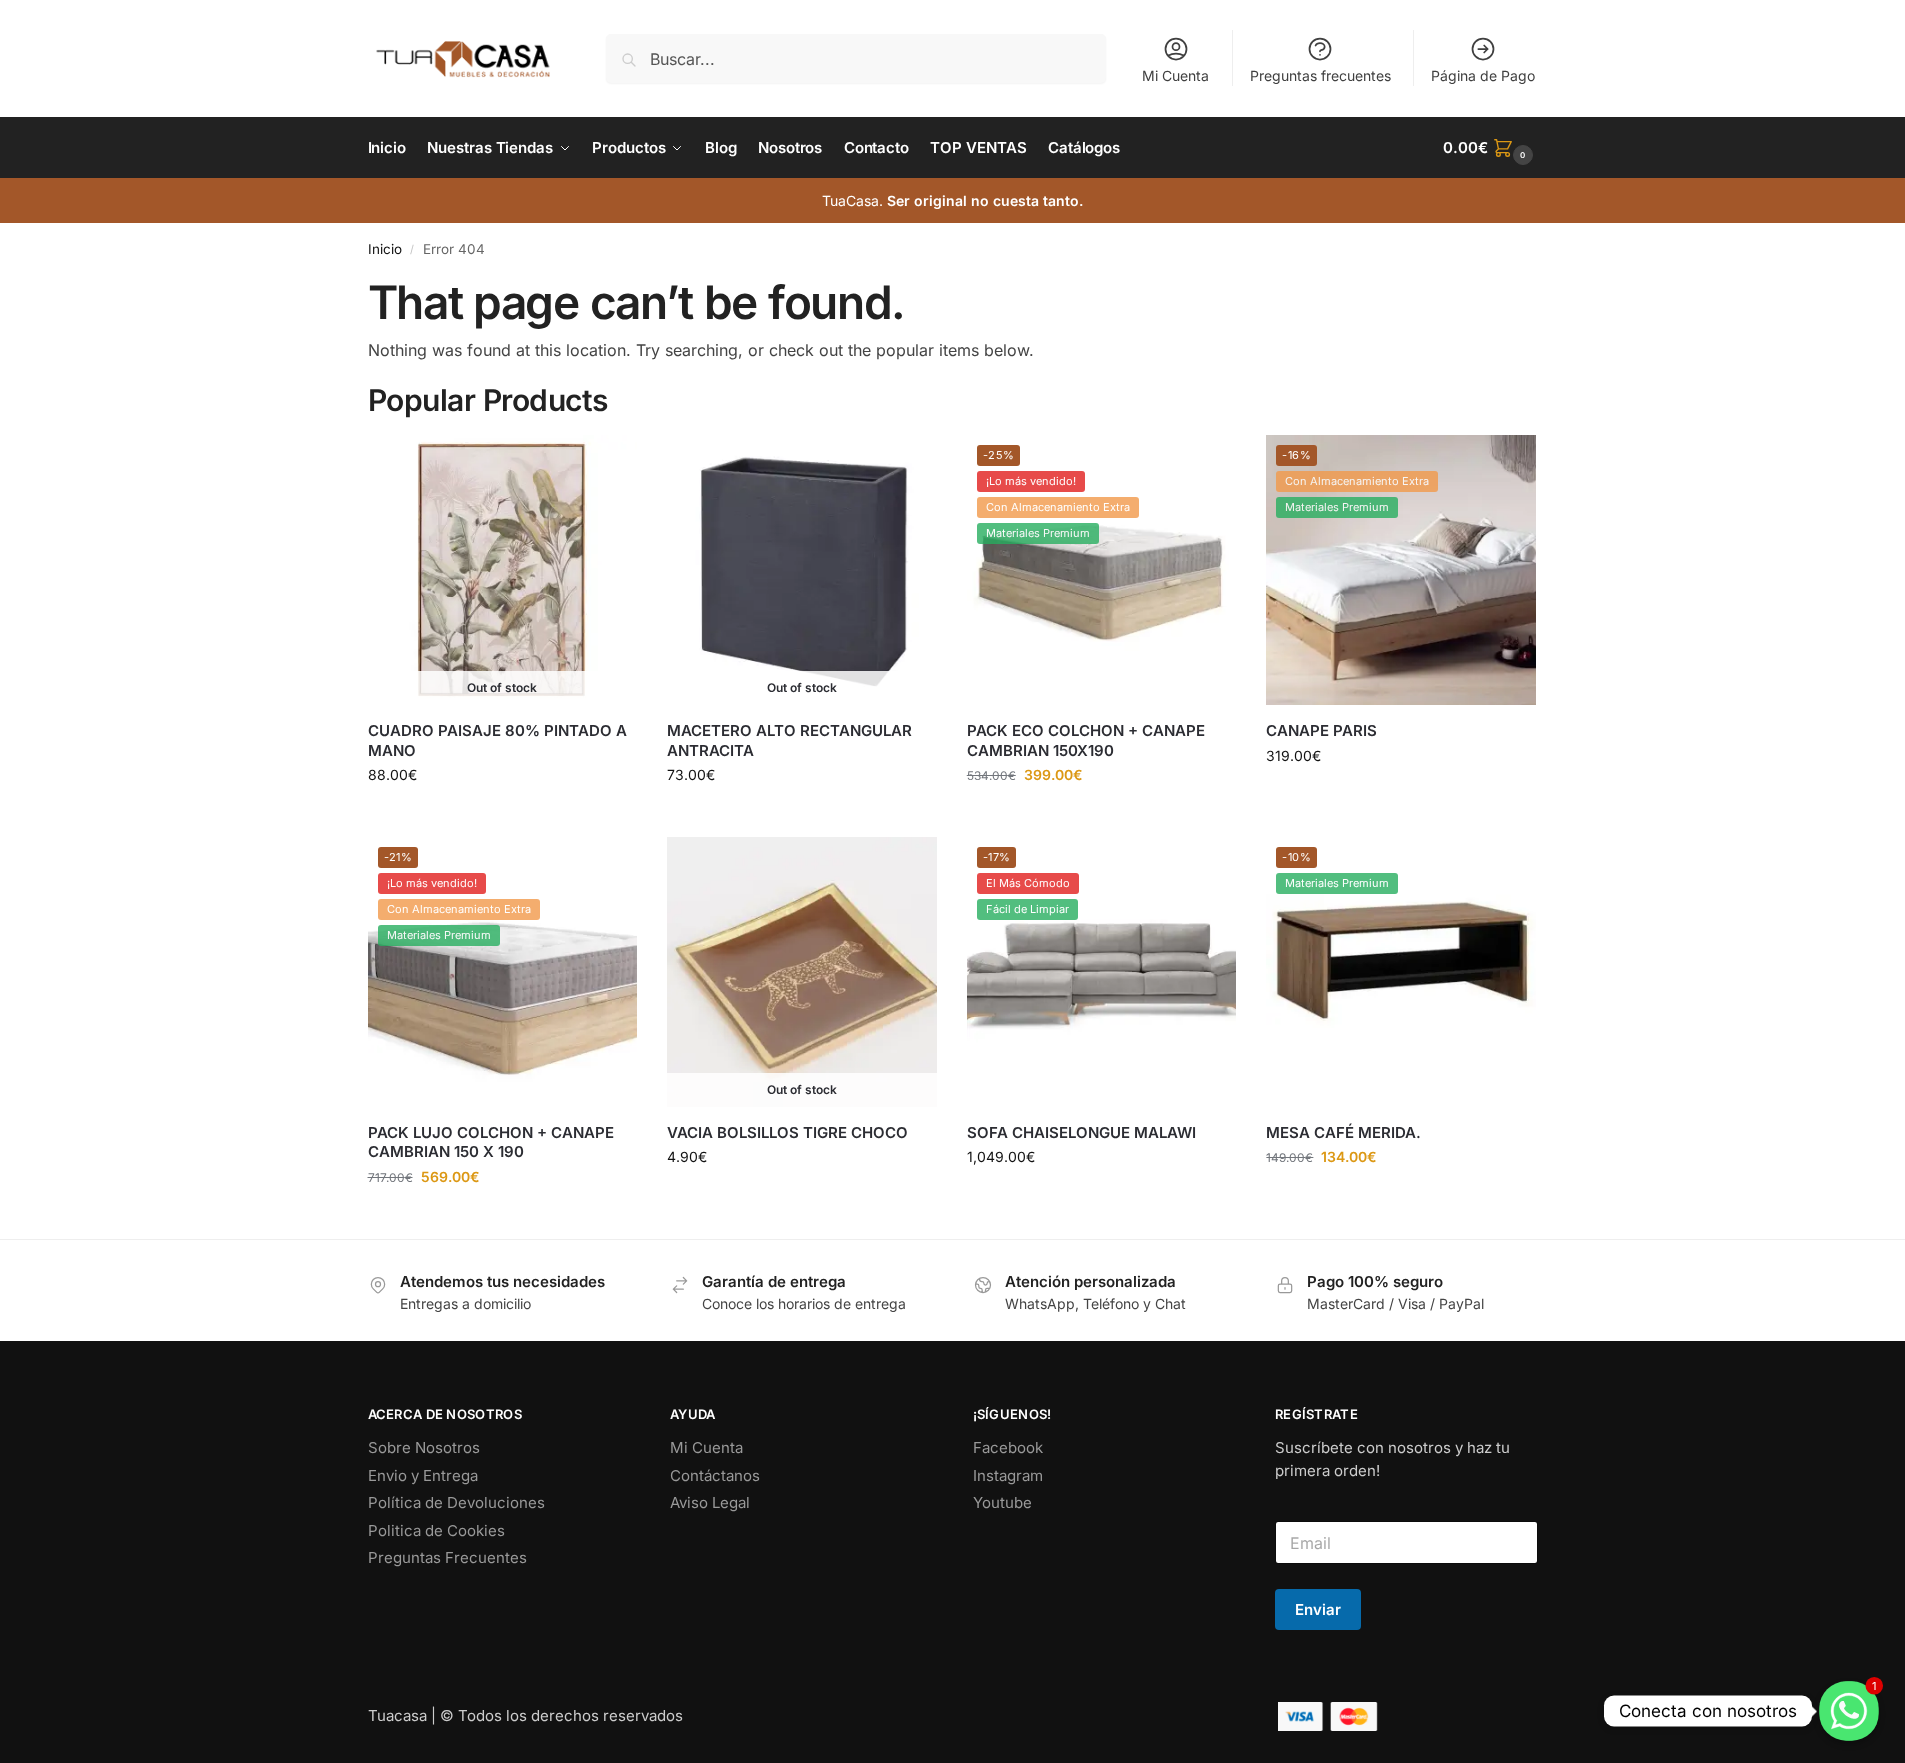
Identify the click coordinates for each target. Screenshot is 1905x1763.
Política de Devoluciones (456, 1502)
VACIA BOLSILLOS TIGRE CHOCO (787, 1132)
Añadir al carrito (1102, 816)
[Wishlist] (607, 465)
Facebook (1008, 1447)
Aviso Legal (710, 1502)
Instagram (1008, 1475)
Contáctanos (715, 1475)
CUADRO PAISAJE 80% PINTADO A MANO (497, 740)
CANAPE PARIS (1321, 730)
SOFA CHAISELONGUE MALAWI (1081, 1132)
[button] (1490, 148)
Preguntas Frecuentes (447, 1557)
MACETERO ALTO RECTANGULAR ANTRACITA (789, 740)
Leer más (502, 816)
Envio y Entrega (423, 1475)
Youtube (1002, 1502)
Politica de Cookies (436, 1530)
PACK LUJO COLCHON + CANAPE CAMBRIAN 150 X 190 (491, 1142)
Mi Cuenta (1175, 75)
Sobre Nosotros (424, 1447)
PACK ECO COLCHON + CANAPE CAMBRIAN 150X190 (1086, 740)
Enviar (1318, 1609)
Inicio (385, 249)
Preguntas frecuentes (1320, 75)
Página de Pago (1483, 75)
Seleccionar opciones (1401, 797)
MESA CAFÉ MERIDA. (1343, 1132)
